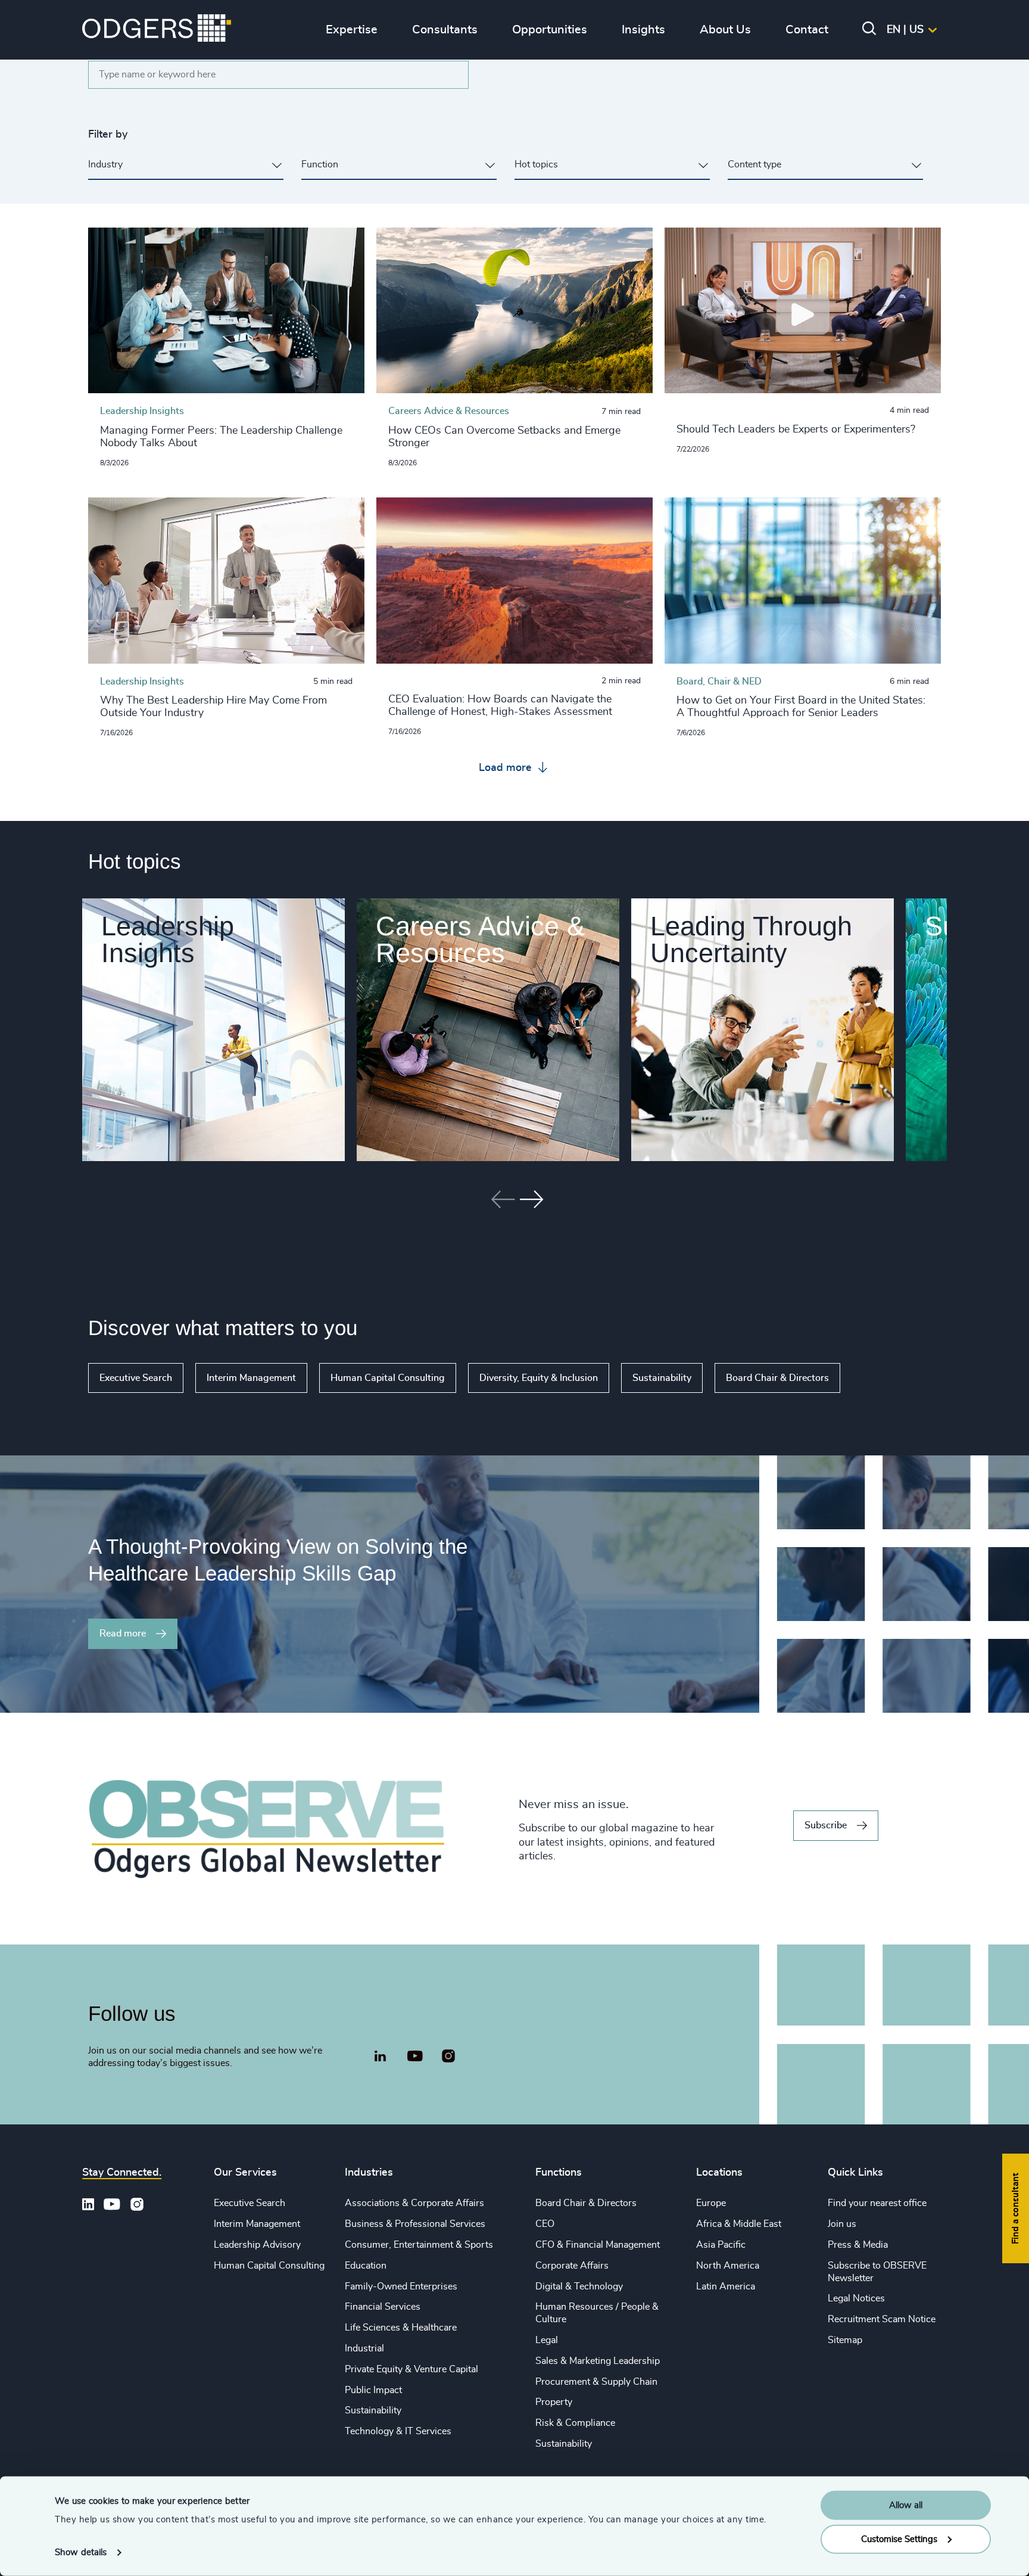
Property (554, 2402)
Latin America (726, 2286)
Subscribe (826, 1825)
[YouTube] (415, 2057)
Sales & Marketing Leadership (598, 2361)
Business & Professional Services (415, 2224)
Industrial (364, 2348)
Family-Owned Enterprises (401, 2286)
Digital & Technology (579, 2286)
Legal (547, 2340)
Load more (507, 768)
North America (728, 2266)
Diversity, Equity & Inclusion (539, 1378)
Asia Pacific (721, 2245)
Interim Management (251, 1378)
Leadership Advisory (257, 2245)
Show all (874, 1378)
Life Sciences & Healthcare (401, 2328)
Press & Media (858, 2245)
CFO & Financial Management (598, 2245)
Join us (842, 2224)
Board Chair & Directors (777, 1378)
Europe (711, 2203)
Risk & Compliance (575, 2423)
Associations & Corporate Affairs (414, 2203)
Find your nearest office (877, 2203)
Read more (123, 1634)
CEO (545, 2224)
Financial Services (383, 2307)
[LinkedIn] (380, 2058)
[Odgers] (157, 30)
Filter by (108, 135)
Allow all (906, 2505)
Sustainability (662, 1378)
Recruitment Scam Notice (882, 2319)
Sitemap (845, 2340)
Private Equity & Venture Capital (411, 2369)
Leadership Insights (168, 939)
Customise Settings (899, 2539)
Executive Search (136, 1378)
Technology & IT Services (398, 2431)
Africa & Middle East (739, 2224)
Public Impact (373, 2390)
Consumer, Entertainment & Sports (419, 2245)
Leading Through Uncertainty (751, 939)
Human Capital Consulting (388, 1378)
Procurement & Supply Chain (596, 2382)
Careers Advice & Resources (480, 939)
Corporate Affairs (572, 2266)
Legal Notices (856, 2298)
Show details (81, 2552)
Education (366, 2266)
